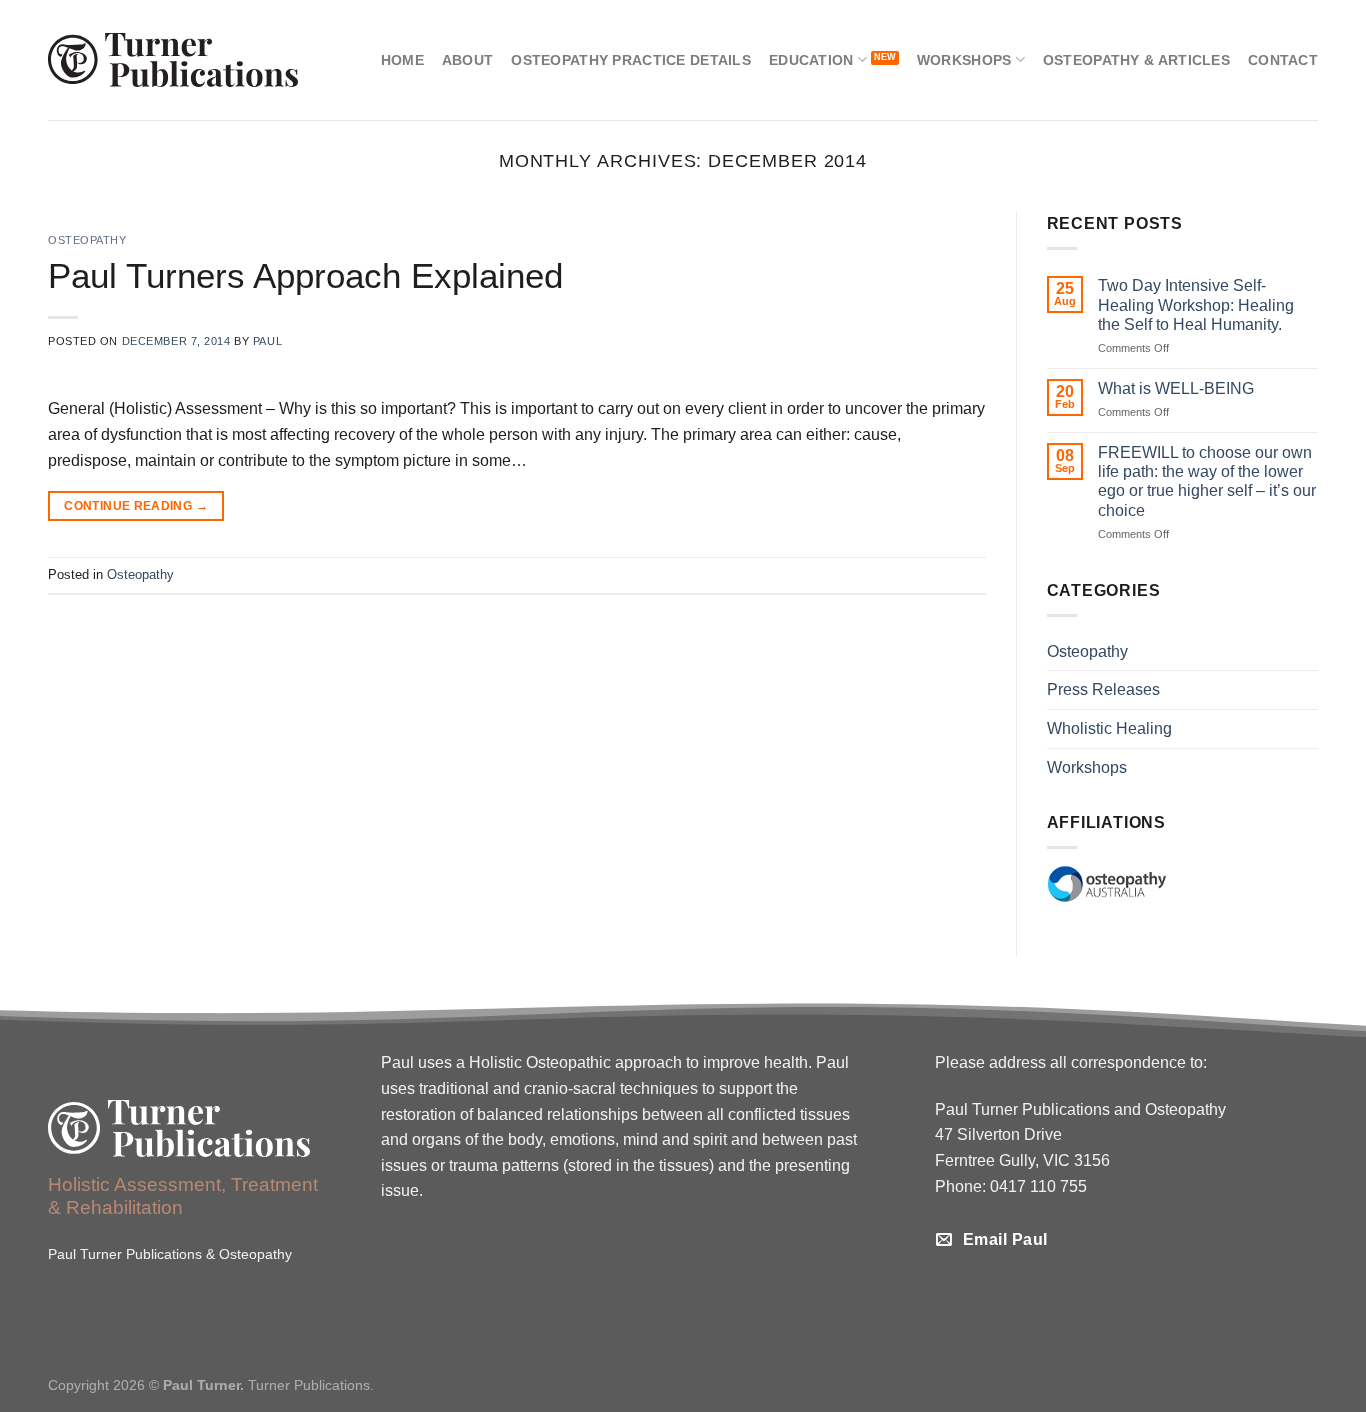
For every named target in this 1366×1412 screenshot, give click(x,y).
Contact (1283, 60)
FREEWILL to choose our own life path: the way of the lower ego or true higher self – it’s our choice (1207, 481)
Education (811, 60)
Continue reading (136, 506)
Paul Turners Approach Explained (305, 275)
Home (402, 60)
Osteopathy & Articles (1136, 60)
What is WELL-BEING (1176, 388)
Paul (267, 341)
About (467, 60)
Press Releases (1103, 689)
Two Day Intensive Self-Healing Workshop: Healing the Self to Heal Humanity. (1196, 304)
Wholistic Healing (1109, 728)
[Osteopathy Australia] (1107, 883)
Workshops (964, 60)
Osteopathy (87, 240)
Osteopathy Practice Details (631, 60)
